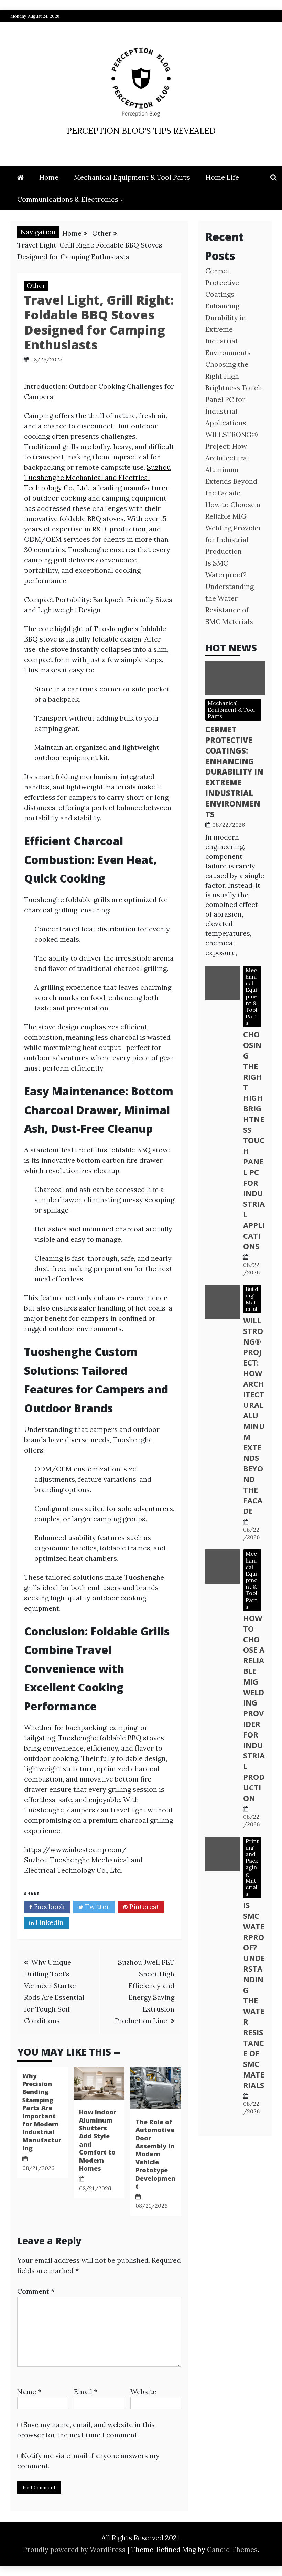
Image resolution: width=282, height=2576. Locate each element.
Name (29, 2392)
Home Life (222, 177)
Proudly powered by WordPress (75, 2549)
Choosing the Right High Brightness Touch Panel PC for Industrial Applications (254, 1140)
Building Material (252, 1299)
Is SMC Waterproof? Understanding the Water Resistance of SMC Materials (254, 1995)
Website (143, 2392)
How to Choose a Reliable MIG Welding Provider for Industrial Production (233, 528)
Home (49, 177)
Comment (36, 2291)
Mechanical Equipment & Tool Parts (132, 177)
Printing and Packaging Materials (252, 1867)
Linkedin (49, 1922)
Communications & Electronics (68, 199)
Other (36, 286)
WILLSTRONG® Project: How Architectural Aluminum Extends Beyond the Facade (254, 1415)
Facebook (48, 1906)
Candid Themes (232, 2549)
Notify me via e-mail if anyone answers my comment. (88, 2461)
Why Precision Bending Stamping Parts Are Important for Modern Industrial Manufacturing (42, 2112)
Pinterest (143, 1906)
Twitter (96, 1906)
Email (86, 2392)
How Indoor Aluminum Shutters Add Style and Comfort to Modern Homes (98, 2140)
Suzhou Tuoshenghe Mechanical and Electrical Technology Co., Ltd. (97, 477)
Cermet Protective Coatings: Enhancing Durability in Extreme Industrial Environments (234, 771)
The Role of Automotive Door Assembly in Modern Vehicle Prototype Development (155, 2154)
